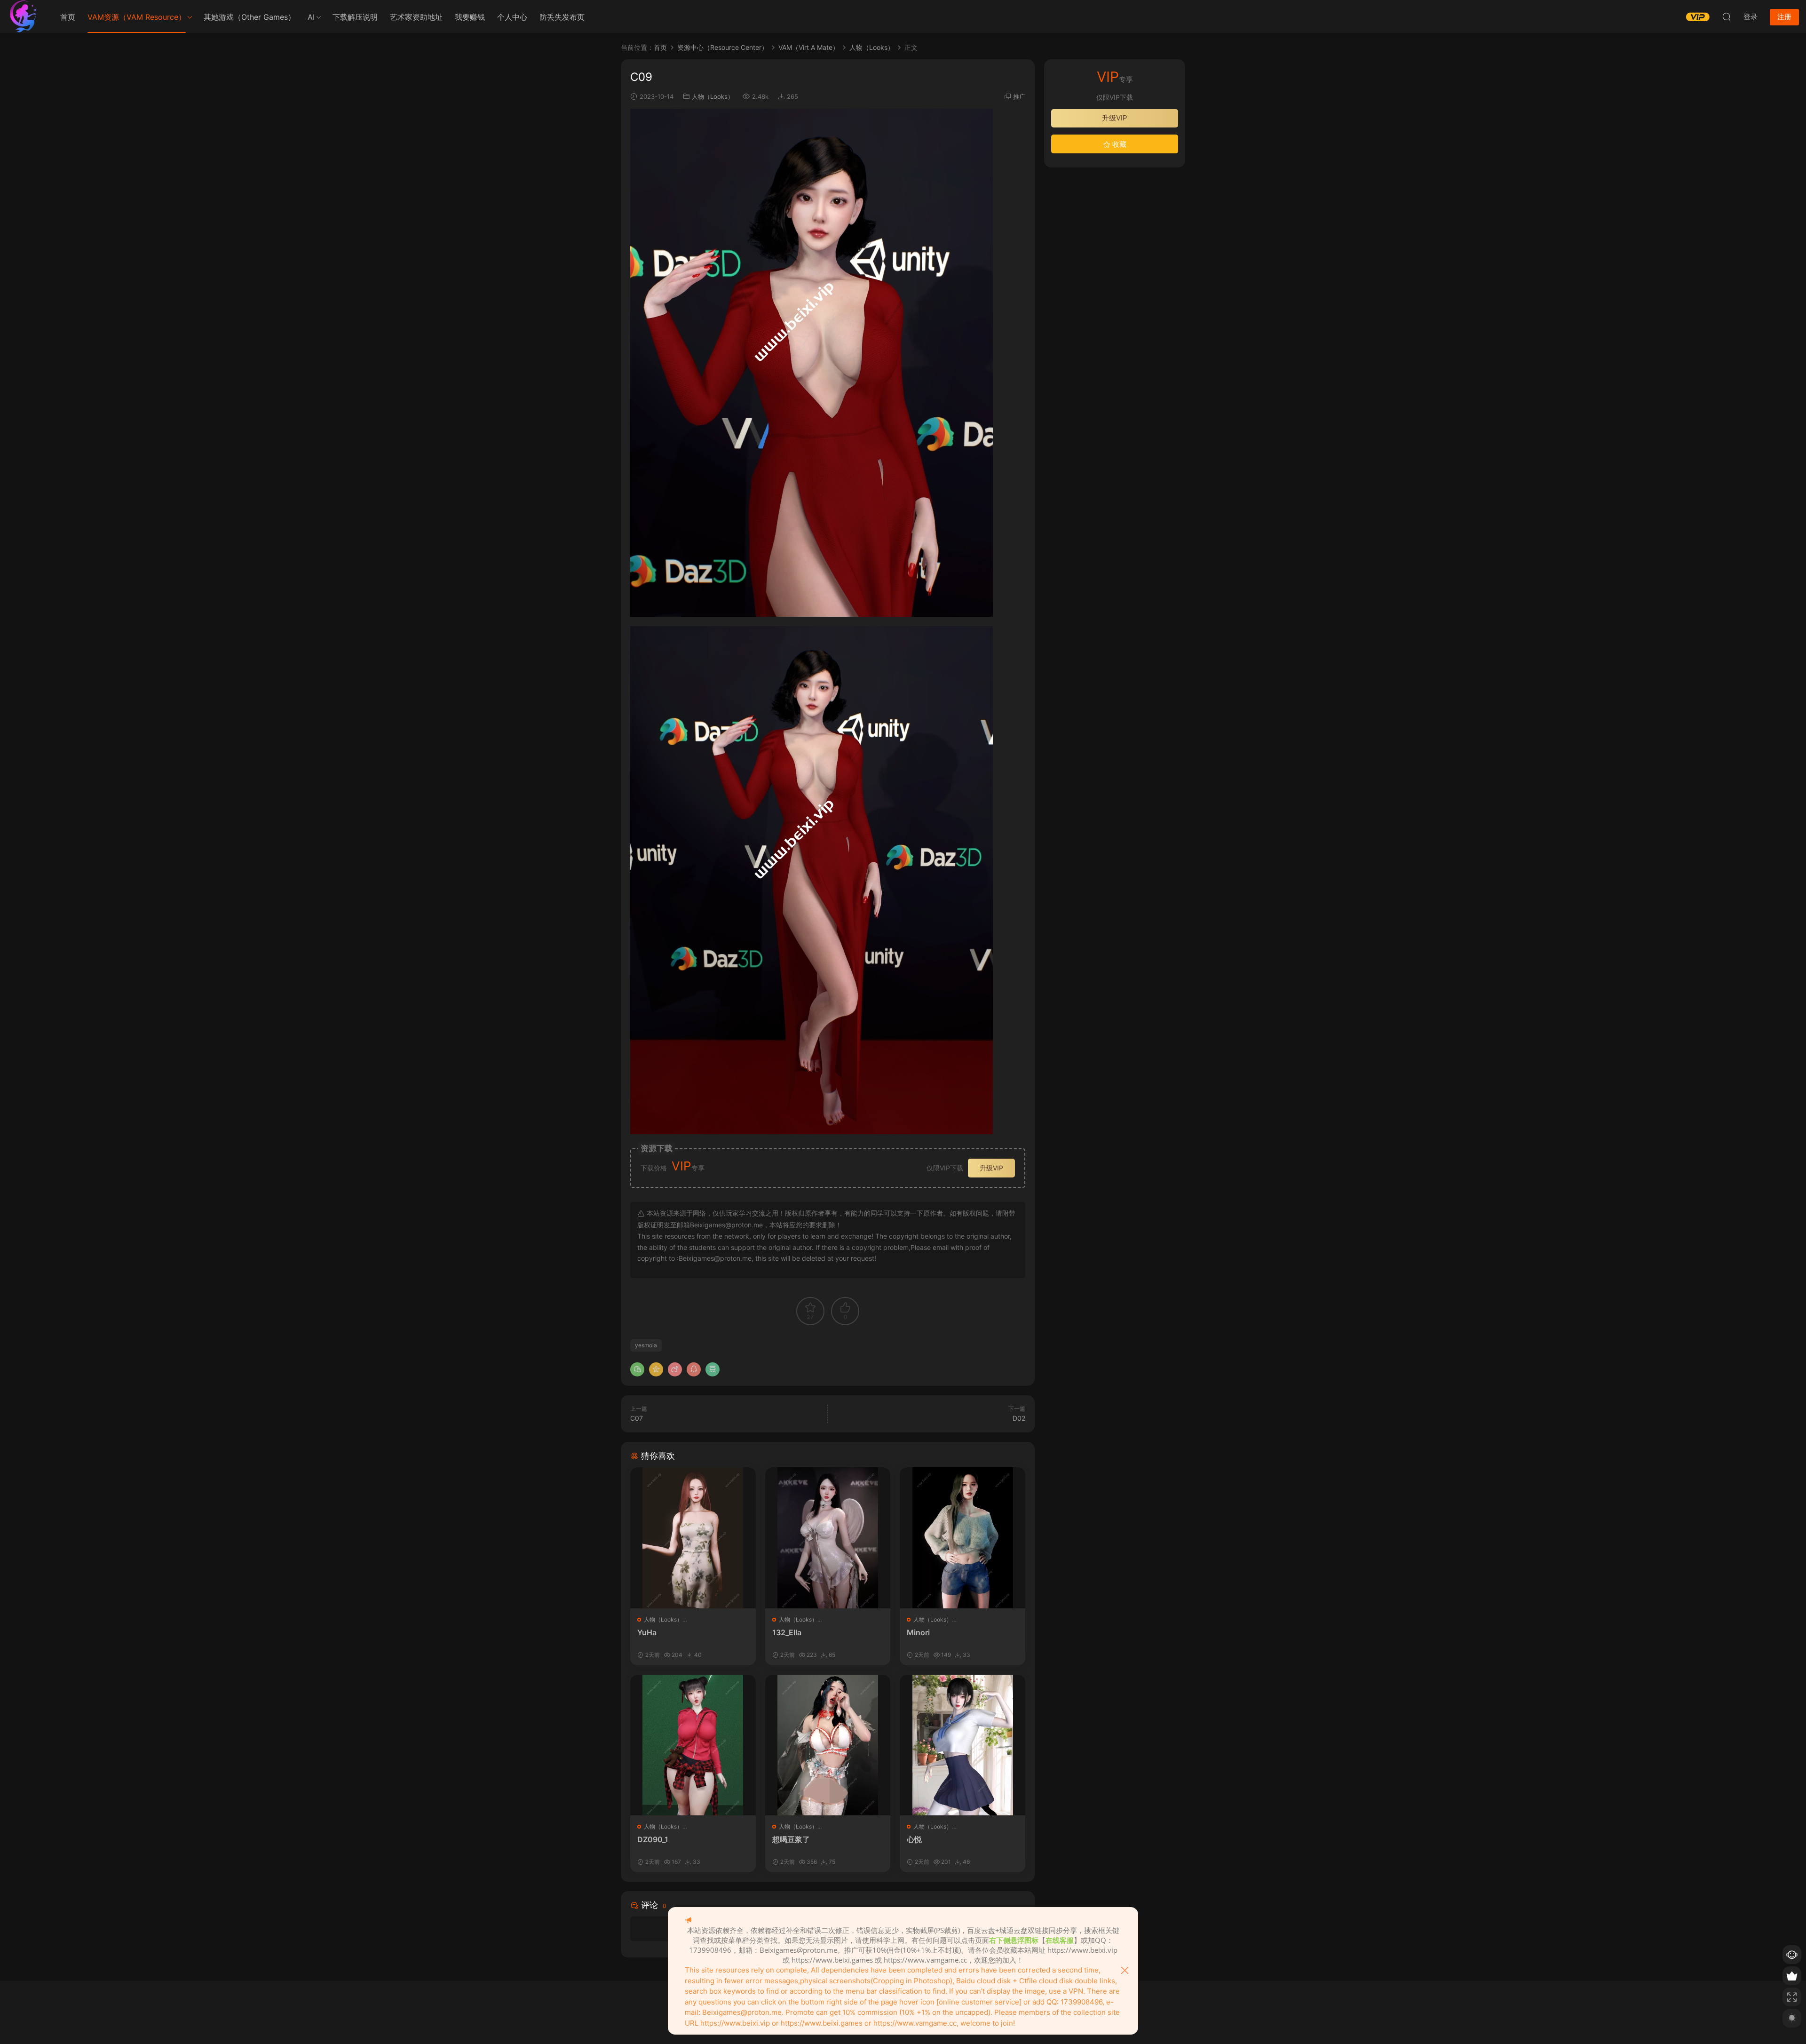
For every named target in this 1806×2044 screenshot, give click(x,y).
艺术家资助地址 (416, 17)
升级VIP (991, 1168)
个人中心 (512, 17)
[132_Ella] (828, 1538)
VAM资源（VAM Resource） (137, 17)
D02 (1019, 1418)
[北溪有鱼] (24, 16)
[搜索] (1727, 16)
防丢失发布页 (562, 17)
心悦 (914, 1839)
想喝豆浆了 (791, 1839)
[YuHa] (693, 1538)
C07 (637, 1418)
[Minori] (962, 1538)
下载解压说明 (355, 17)
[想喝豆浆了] (828, 1745)
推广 (1019, 96)
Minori (918, 1632)
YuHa (647, 1632)
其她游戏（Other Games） (250, 17)
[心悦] (962, 1745)
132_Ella (787, 1632)
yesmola (646, 1345)
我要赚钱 (470, 17)
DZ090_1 (653, 1839)
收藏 (1118, 144)
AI (311, 17)
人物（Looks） (713, 96)
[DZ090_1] (693, 1745)
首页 (68, 17)
